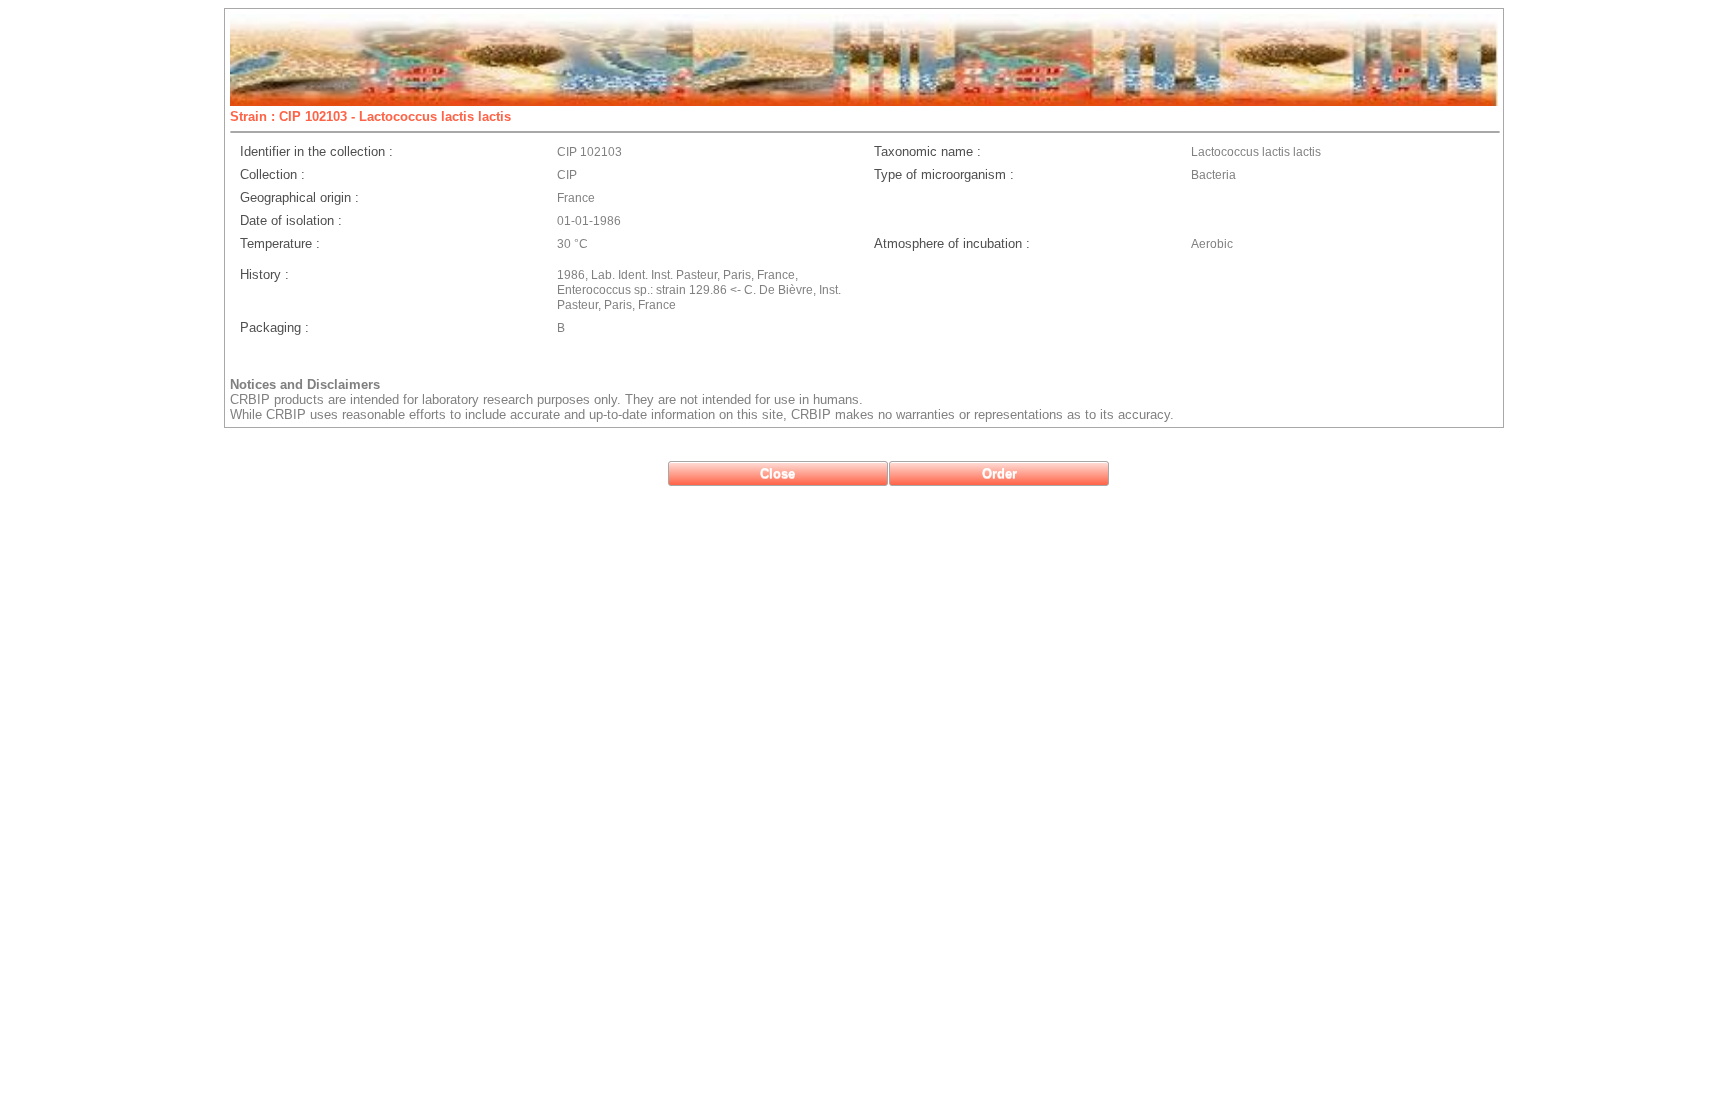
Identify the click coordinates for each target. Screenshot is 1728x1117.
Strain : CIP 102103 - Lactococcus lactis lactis (370, 116)
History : (264, 274)
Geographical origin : (299, 197)
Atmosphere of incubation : (952, 243)
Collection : (272, 174)
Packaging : (274, 327)
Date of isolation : (291, 220)
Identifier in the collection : (316, 151)
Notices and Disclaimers (305, 384)
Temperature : (280, 243)
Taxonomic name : (927, 151)
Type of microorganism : (944, 174)
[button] (778, 473)
